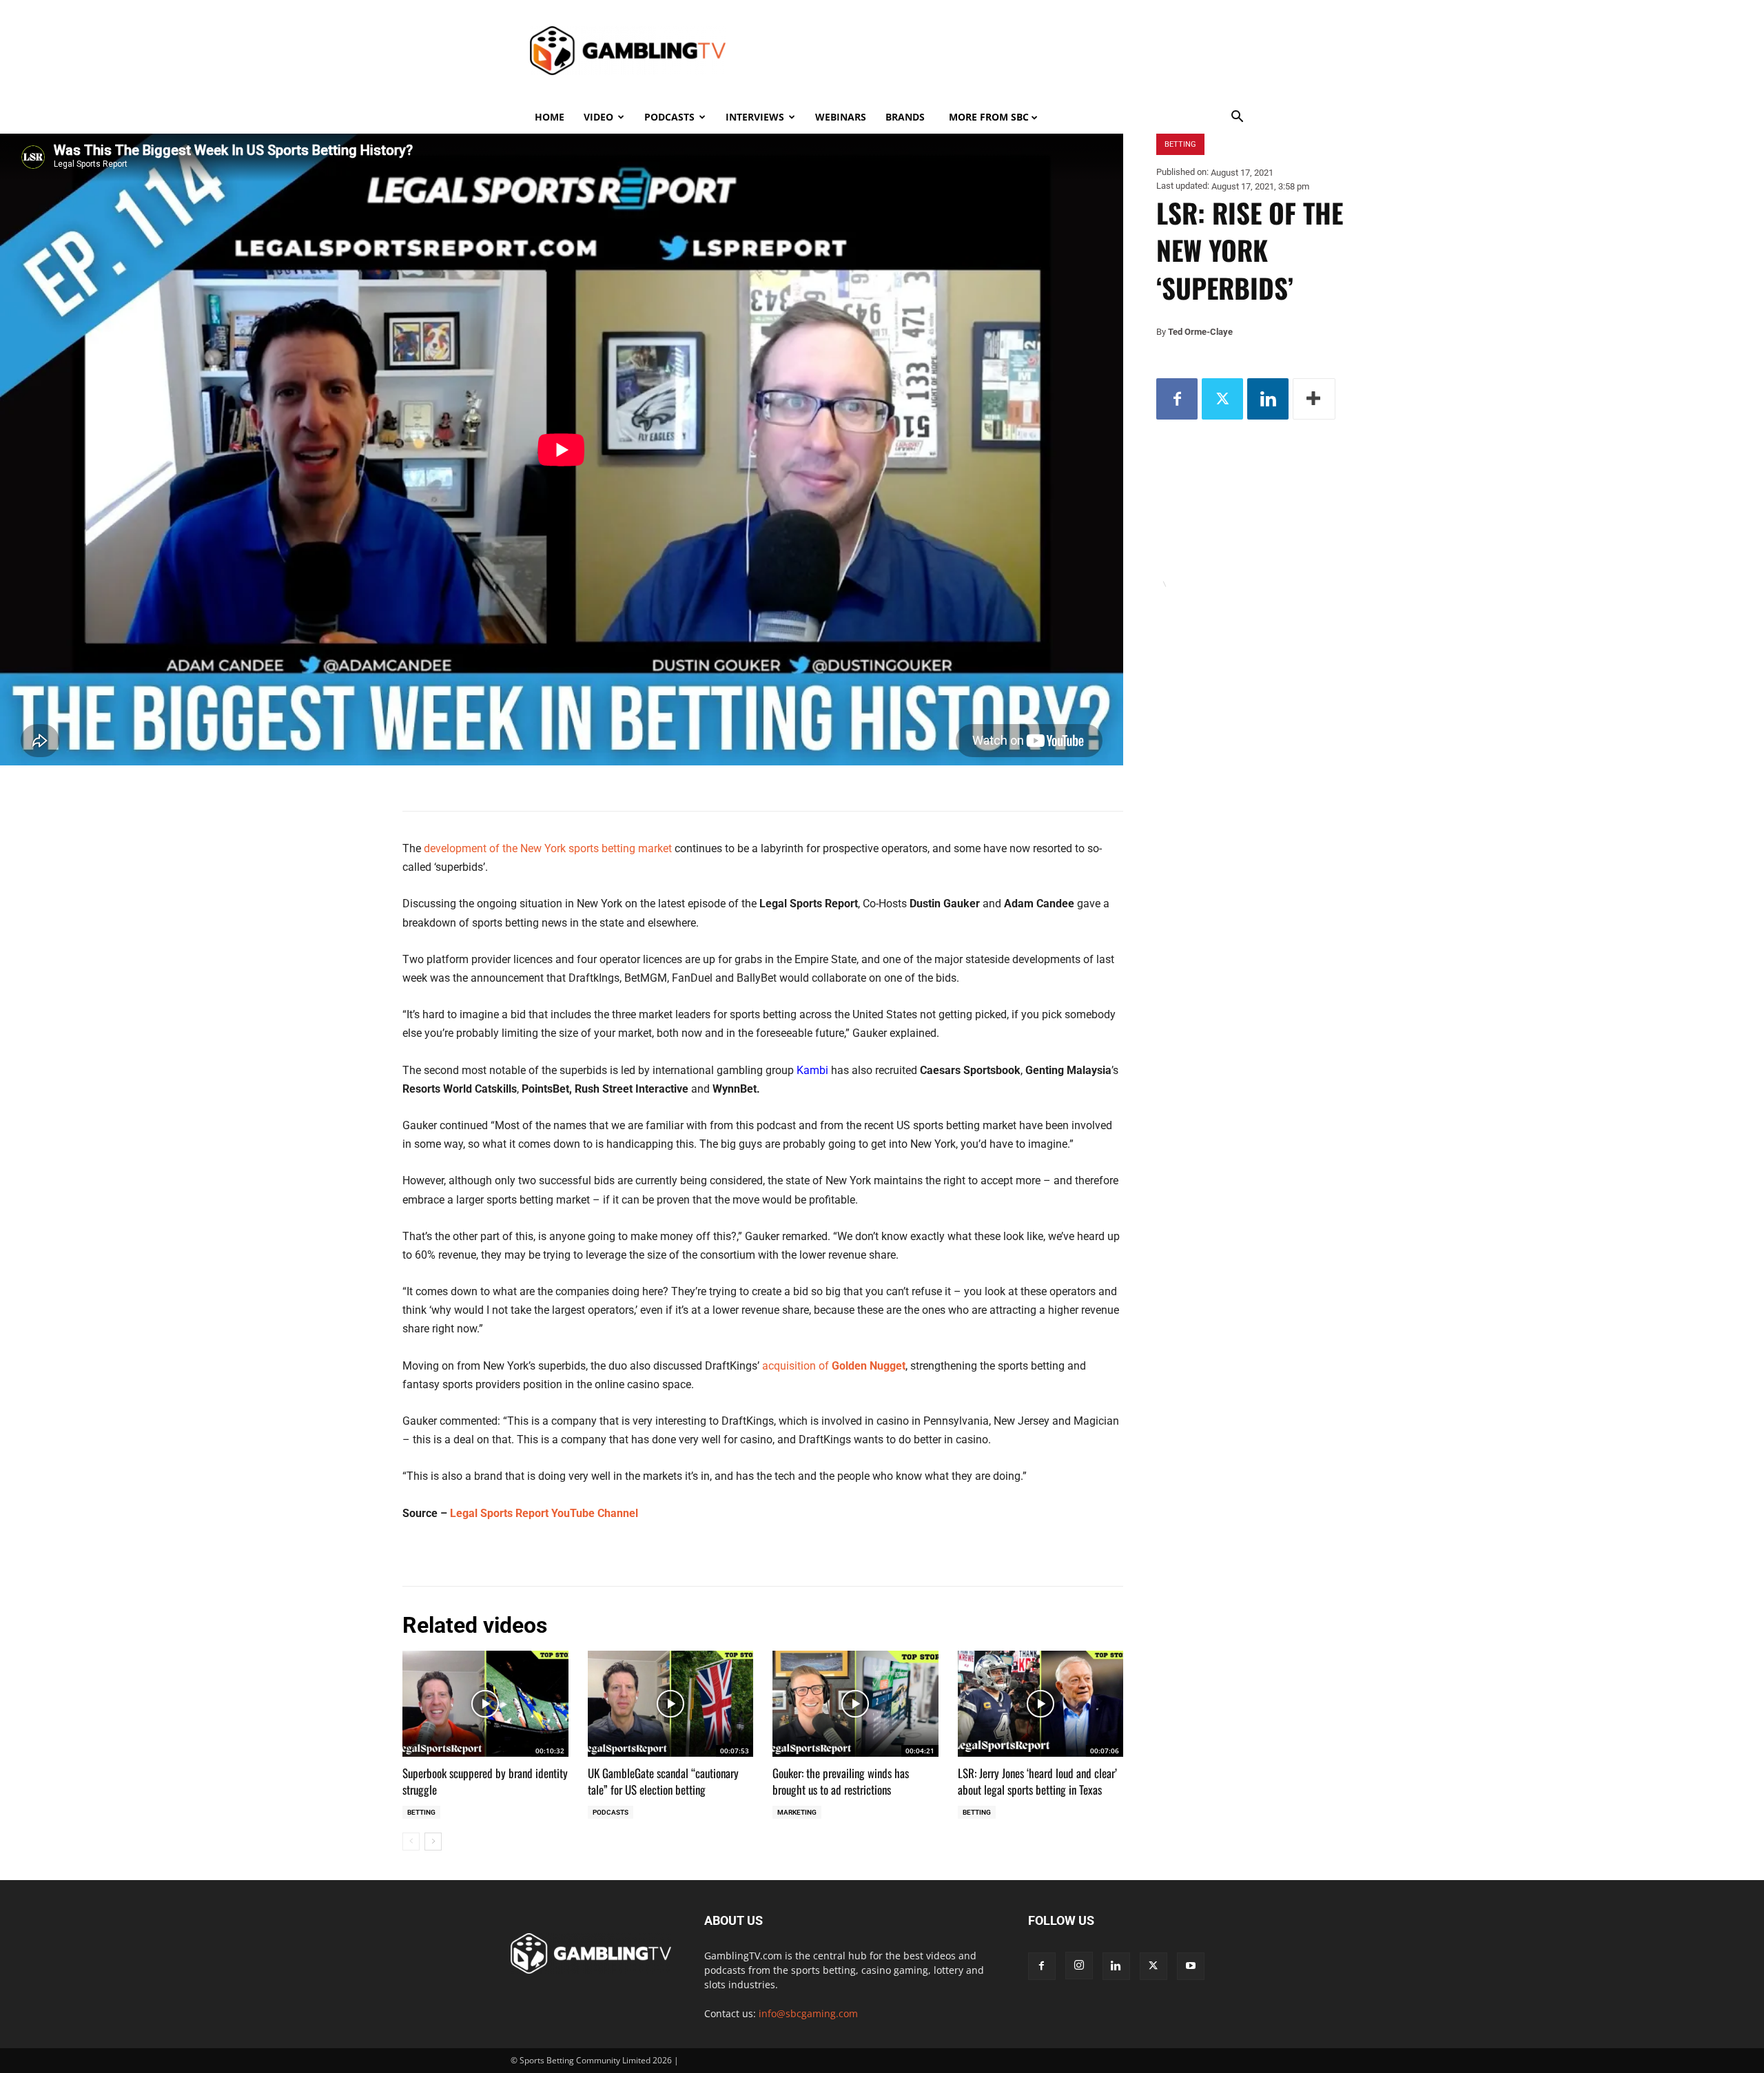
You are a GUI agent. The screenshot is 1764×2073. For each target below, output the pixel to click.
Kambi (812, 1070)
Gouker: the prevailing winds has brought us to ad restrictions (841, 1781)
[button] (1238, 118)
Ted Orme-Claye (1200, 332)
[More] (1314, 399)
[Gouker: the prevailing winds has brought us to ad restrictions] (855, 1704)
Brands (905, 117)
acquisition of (834, 1366)
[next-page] (433, 1842)
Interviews (755, 117)
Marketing (797, 1812)
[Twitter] (1222, 399)
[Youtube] (1191, 1966)
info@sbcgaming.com (808, 2013)
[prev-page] (411, 1842)
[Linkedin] (1268, 399)
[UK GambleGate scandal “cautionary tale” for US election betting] (671, 1704)
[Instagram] (1079, 1966)
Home (550, 117)
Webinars (841, 117)
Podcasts (669, 117)
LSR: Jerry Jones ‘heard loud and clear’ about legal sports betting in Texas (1037, 1781)
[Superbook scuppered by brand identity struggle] (485, 1704)
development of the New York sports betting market (548, 848)
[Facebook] (1177, 399)
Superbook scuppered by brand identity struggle (485, 1781)
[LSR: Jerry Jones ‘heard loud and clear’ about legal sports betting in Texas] (1041, 1704)
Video (598, 117)
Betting (421, 1812)
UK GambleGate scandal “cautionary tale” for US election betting (663, 1781)
